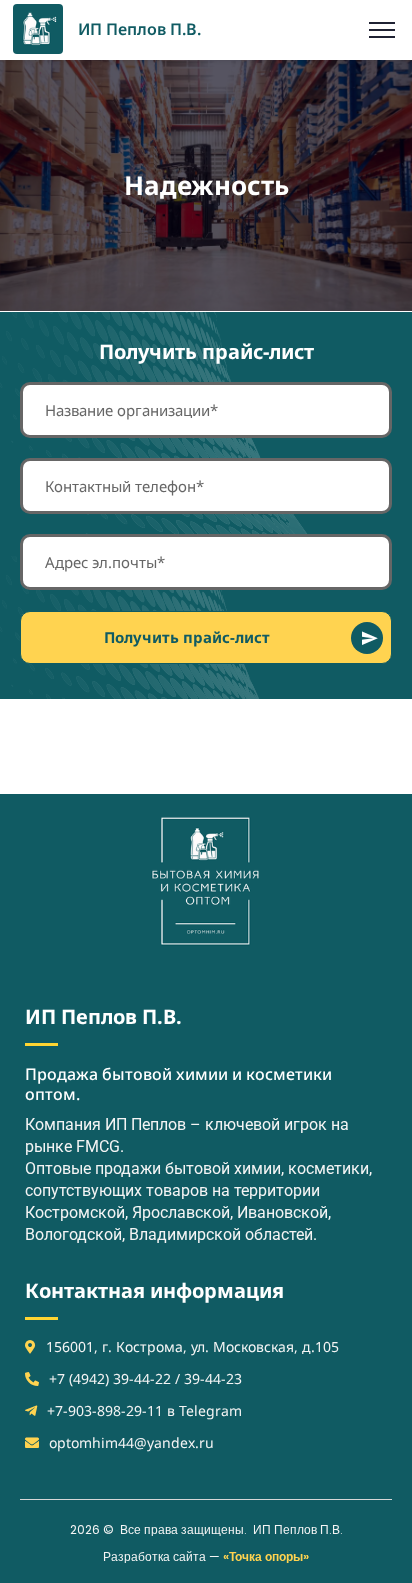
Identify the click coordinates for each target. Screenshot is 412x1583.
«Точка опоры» (266, 1556)
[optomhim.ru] (38, 27)
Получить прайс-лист (187, 637)
